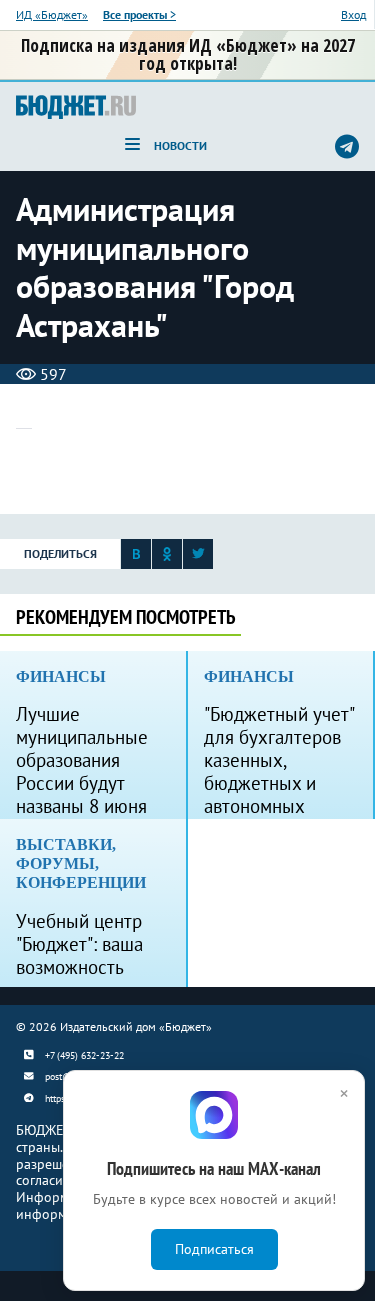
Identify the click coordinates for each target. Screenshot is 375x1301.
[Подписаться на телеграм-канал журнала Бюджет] (347, 146)
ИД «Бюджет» (52, 14)
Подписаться (214, 1249)
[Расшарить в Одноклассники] (167, 559)
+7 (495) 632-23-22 (84, 1055)
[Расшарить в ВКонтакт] (136, 559)
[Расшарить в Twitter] (198, 559)
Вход (353, 14)
